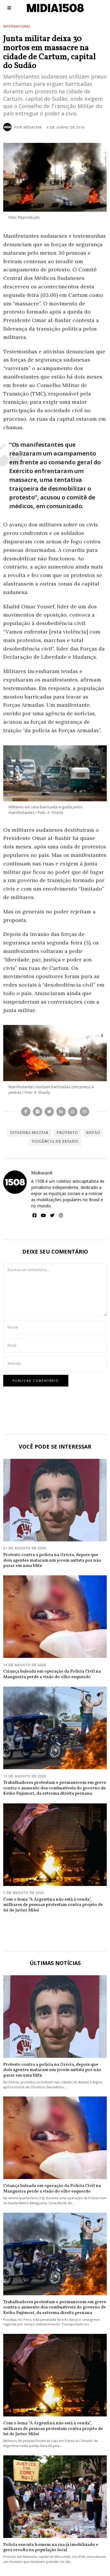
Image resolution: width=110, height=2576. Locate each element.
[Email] (84, 1112)
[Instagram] (61, 1216)
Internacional (17, 26)
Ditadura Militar (29, 1133)
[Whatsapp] (73, 1112)
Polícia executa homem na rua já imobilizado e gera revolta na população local (51, 2547)
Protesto (67, 1133)
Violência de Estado (55, 1142)
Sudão (93, 1133)
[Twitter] (49, 1112)
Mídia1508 (42, 1173)
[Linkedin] (61, 1112)
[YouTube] (43, 1216)
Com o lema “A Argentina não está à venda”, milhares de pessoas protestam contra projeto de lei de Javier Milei (53, 1905)
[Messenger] (38, 1112)
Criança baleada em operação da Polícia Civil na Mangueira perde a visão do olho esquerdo (52, 1674)
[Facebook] (26, 1112)
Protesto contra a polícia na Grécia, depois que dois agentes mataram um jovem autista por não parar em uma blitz (52, 1560)
